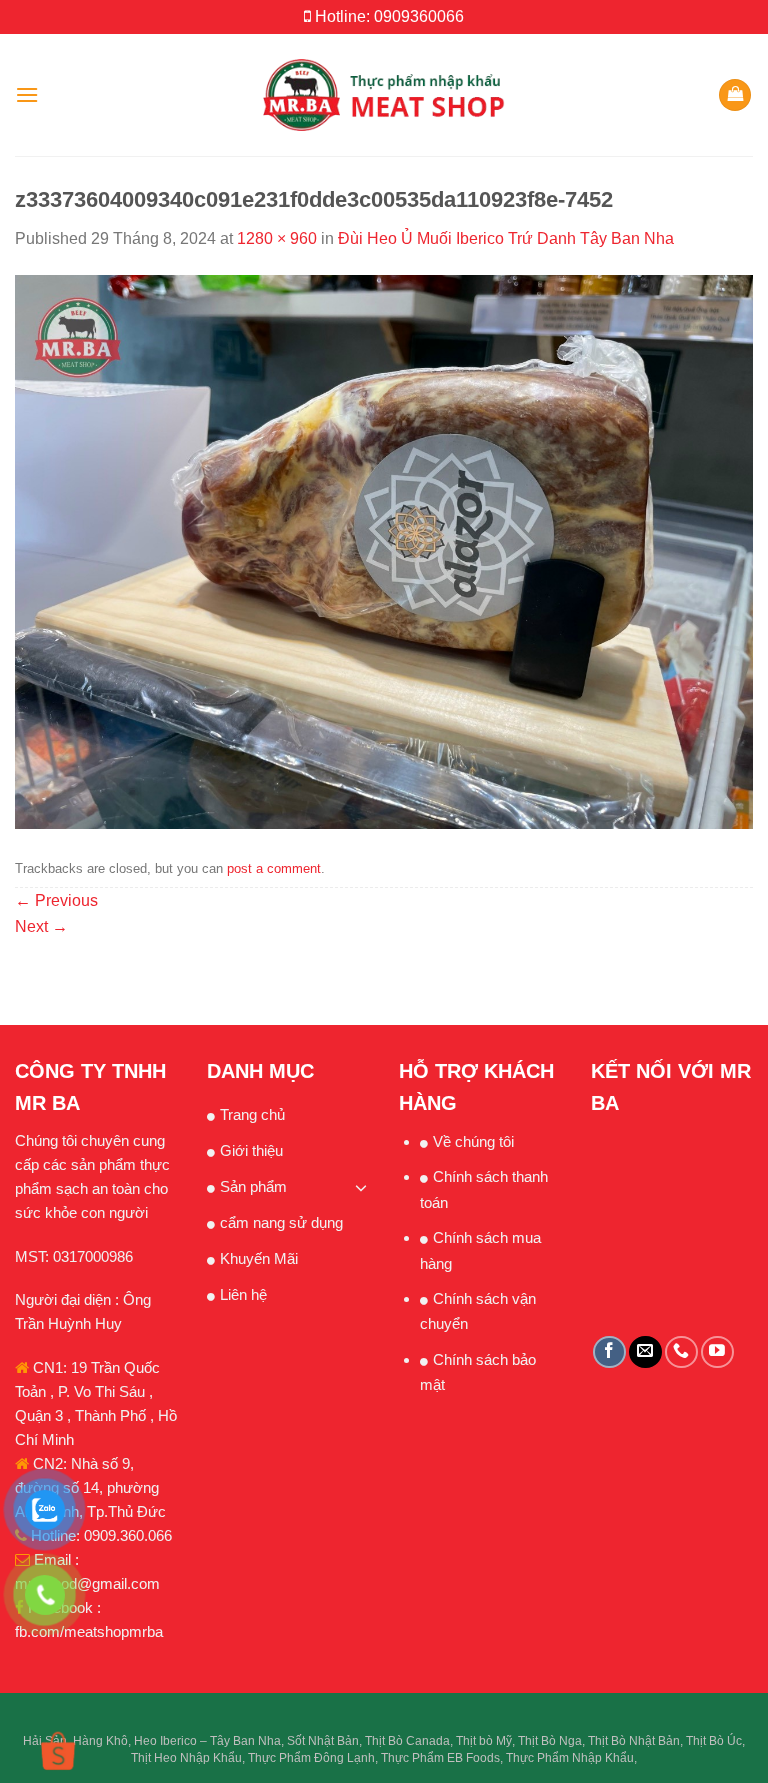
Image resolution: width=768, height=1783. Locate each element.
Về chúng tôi (473, 1141)
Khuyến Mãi (259, 1258)
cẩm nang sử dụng (281, 1222)
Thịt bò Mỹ (484, 1741)
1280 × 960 (277, 238)
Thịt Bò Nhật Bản (634, 1741)
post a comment (274, 868)
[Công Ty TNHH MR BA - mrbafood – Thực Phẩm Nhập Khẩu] (384, 94)
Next (41, 926)
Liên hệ (243, 1294)
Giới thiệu (251, 1150)
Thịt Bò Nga (550, 1741)
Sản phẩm (253, 1186)
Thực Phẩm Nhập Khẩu (570, 1758)
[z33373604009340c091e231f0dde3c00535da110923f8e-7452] (384, 550)
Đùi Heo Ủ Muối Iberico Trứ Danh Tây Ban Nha (506, 238)
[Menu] (27, 94)
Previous (56, 900)
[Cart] (735, 95)
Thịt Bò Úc (714, 1741)
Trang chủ (252, 1114)
